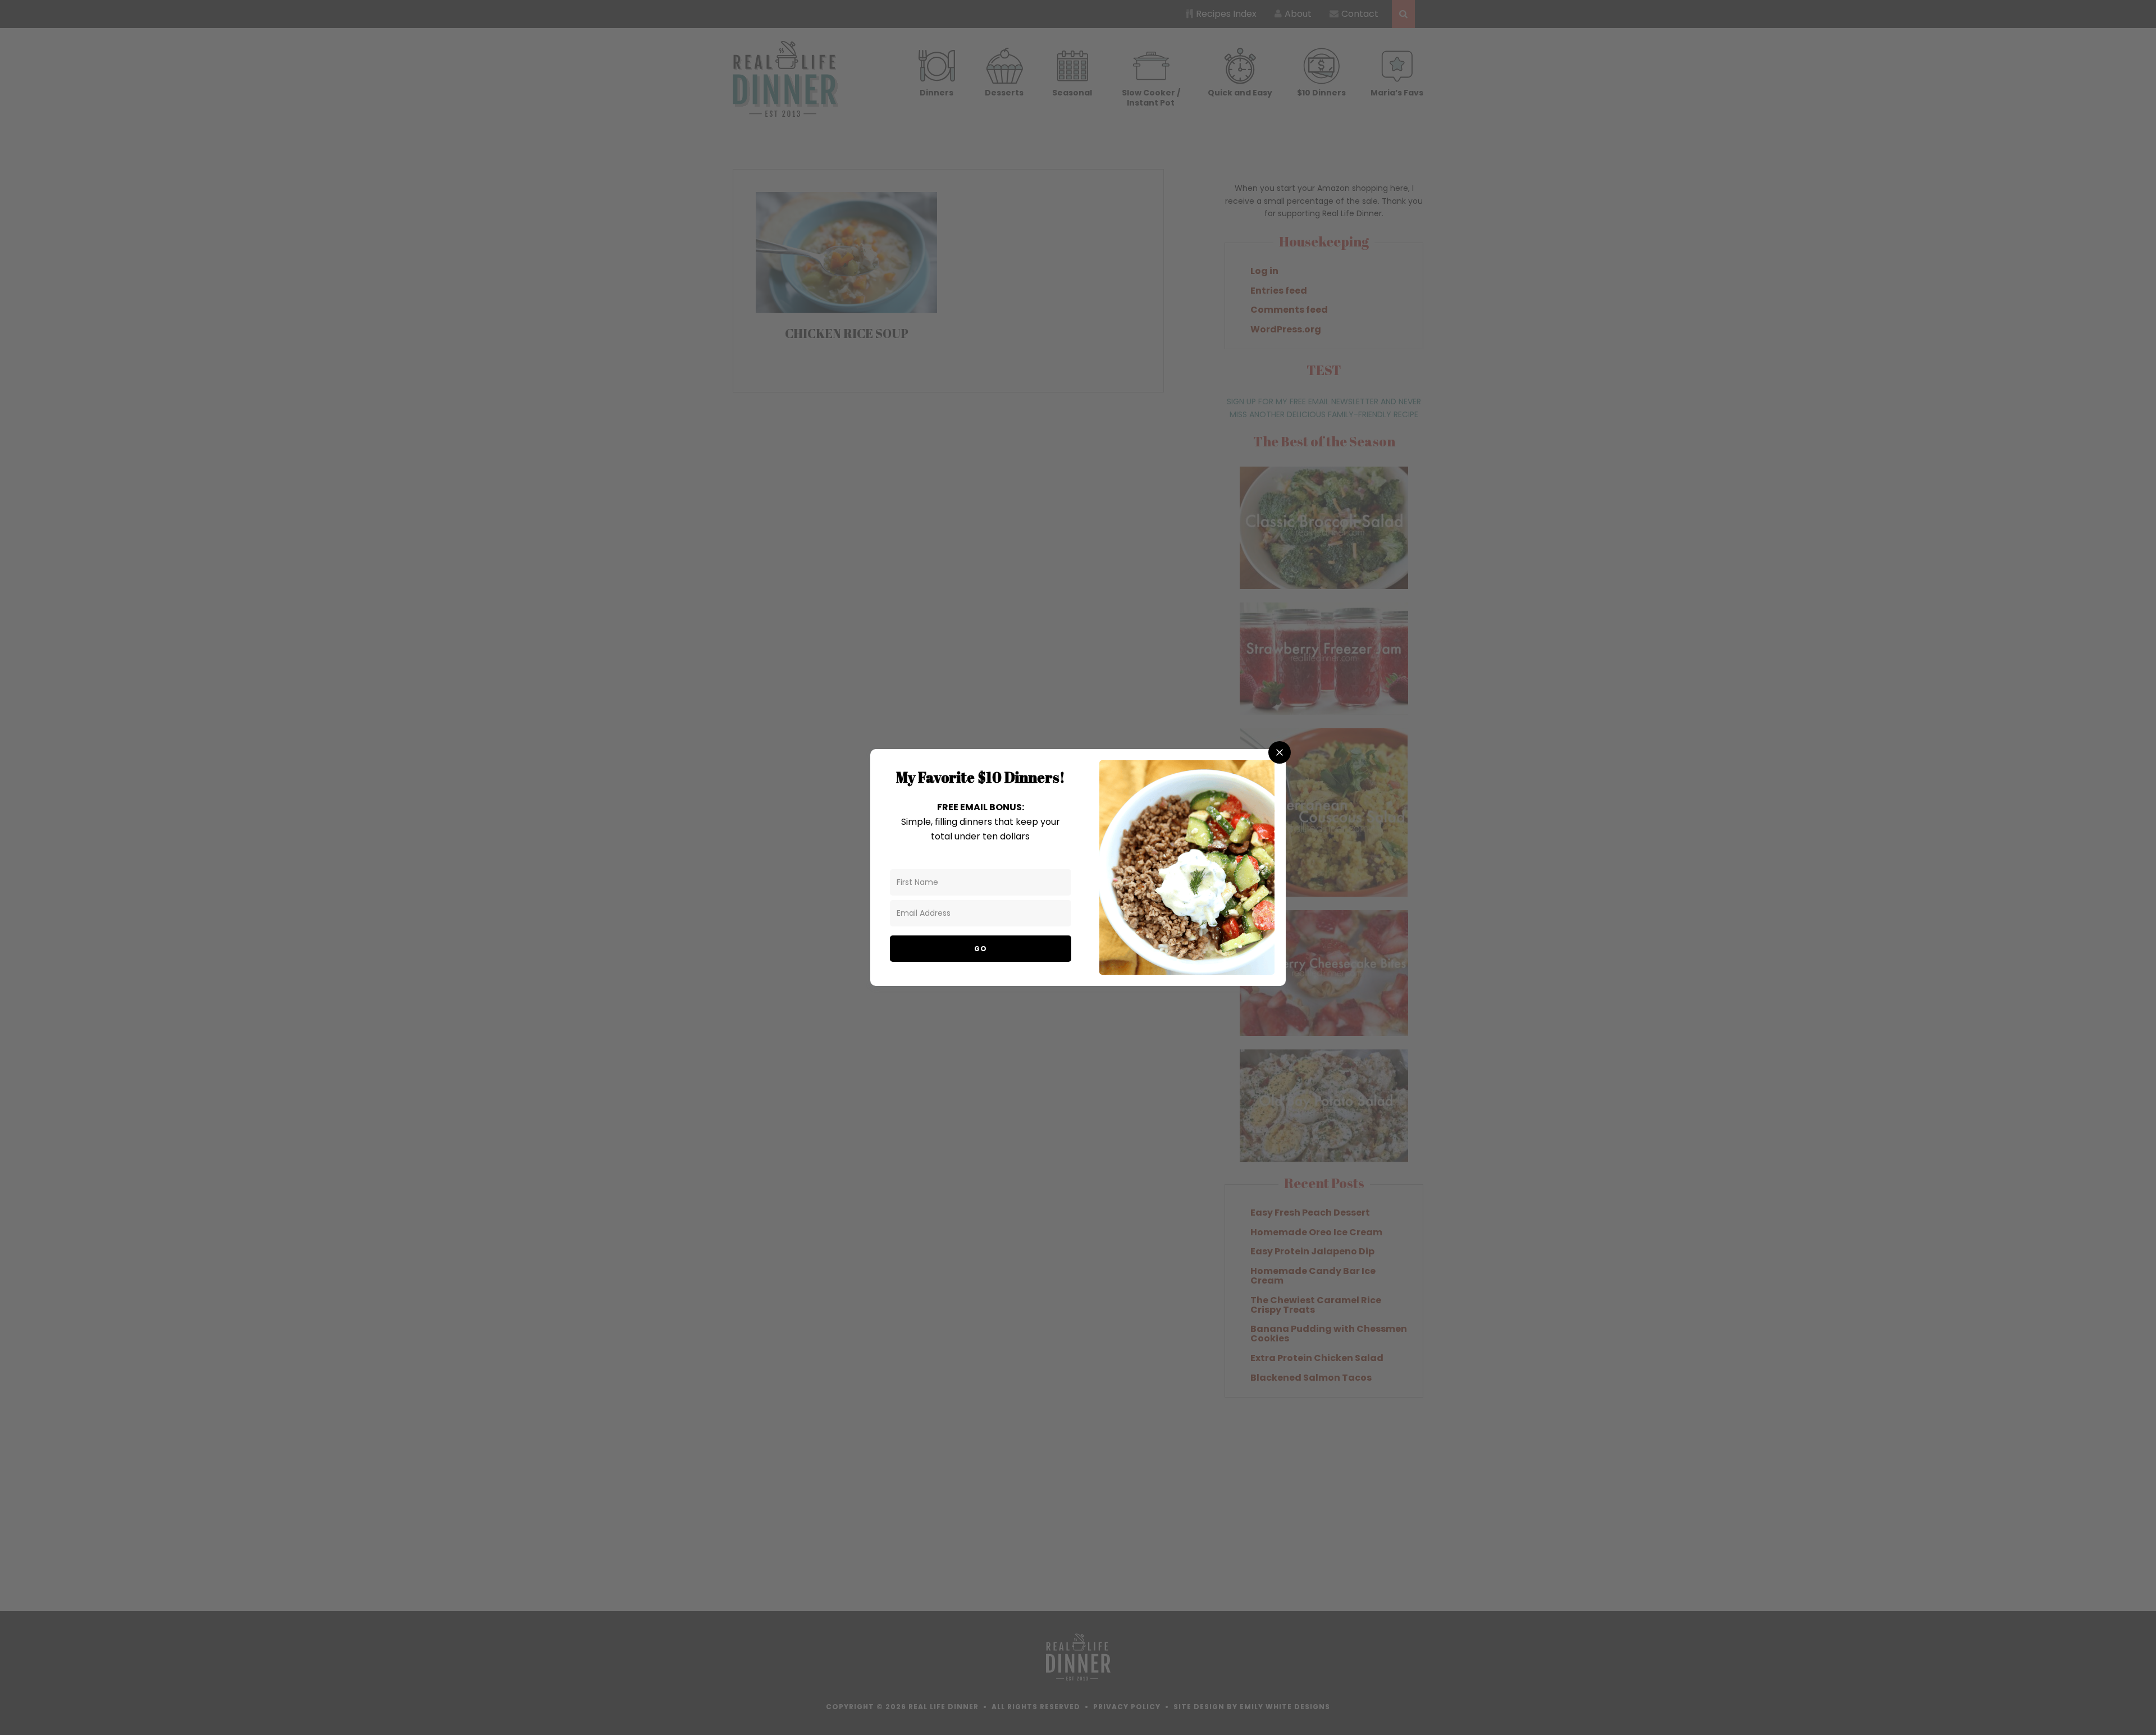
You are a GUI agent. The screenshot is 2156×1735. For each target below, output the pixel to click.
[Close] (1280, 752)
